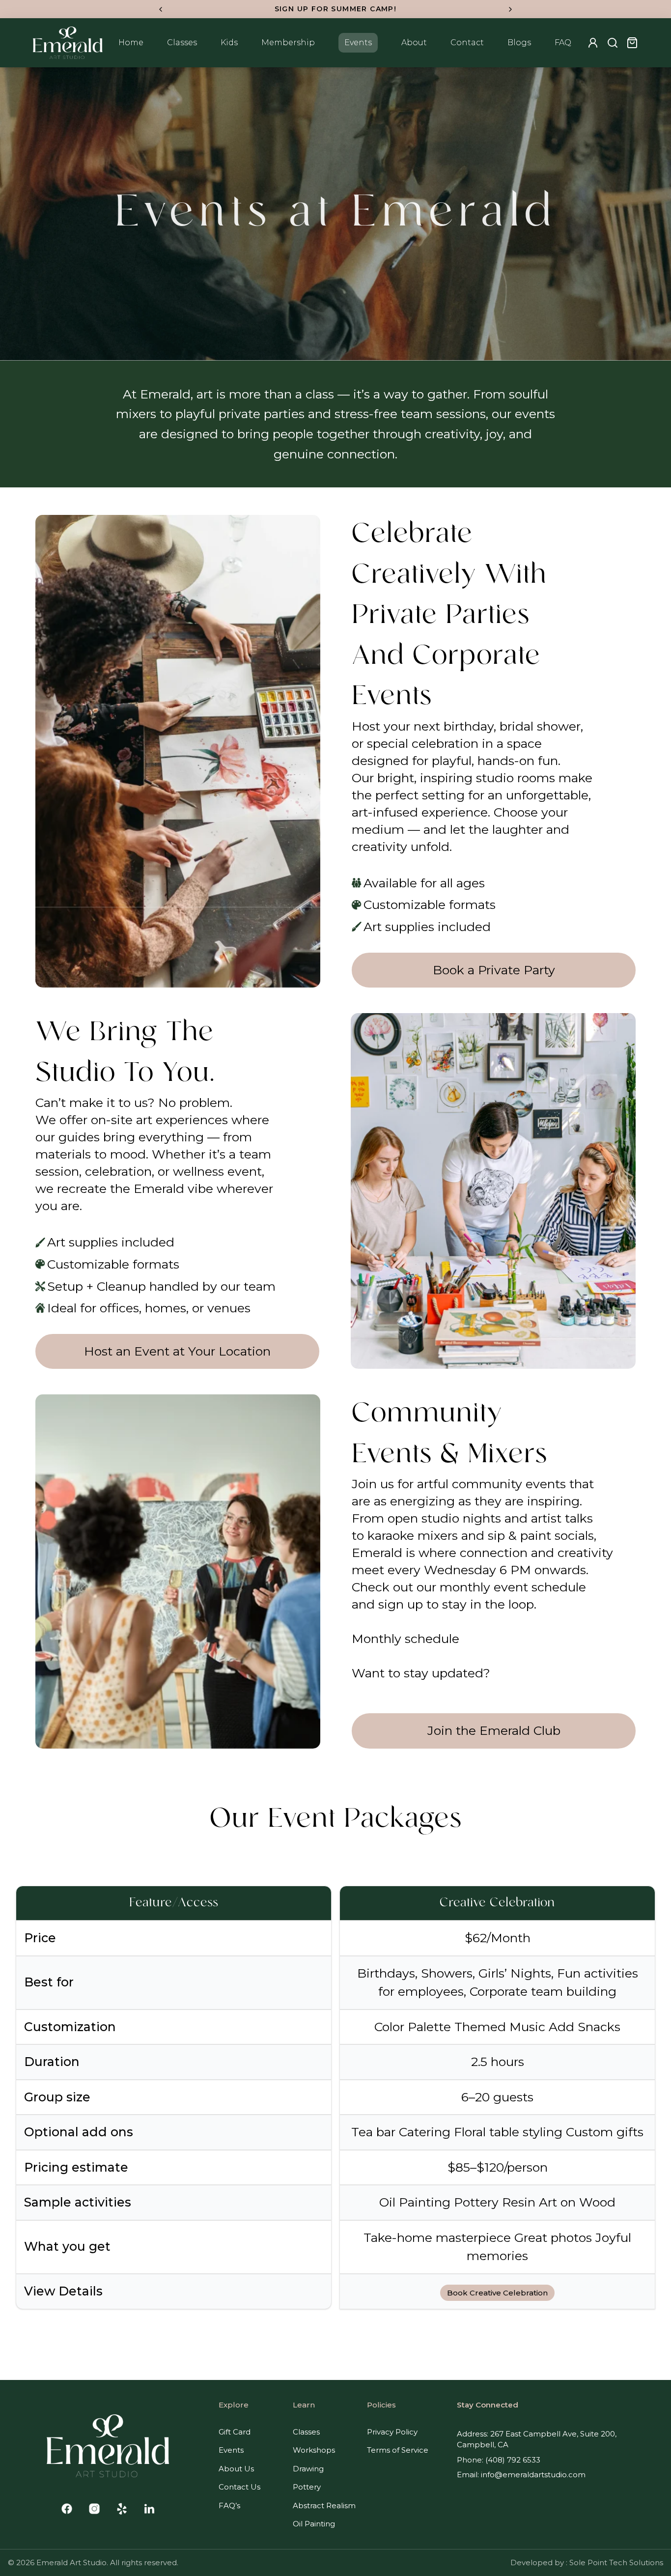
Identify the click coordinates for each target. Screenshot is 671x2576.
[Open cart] (632, 43)
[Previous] (161, 9)
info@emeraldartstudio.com (533, 2475)
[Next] (510, 9)
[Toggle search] (613, 43)
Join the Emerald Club (494, 1730)
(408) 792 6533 (513, 2460)
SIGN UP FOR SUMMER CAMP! (336, 9)
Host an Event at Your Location (177, 1351)
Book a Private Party (494, 970)
